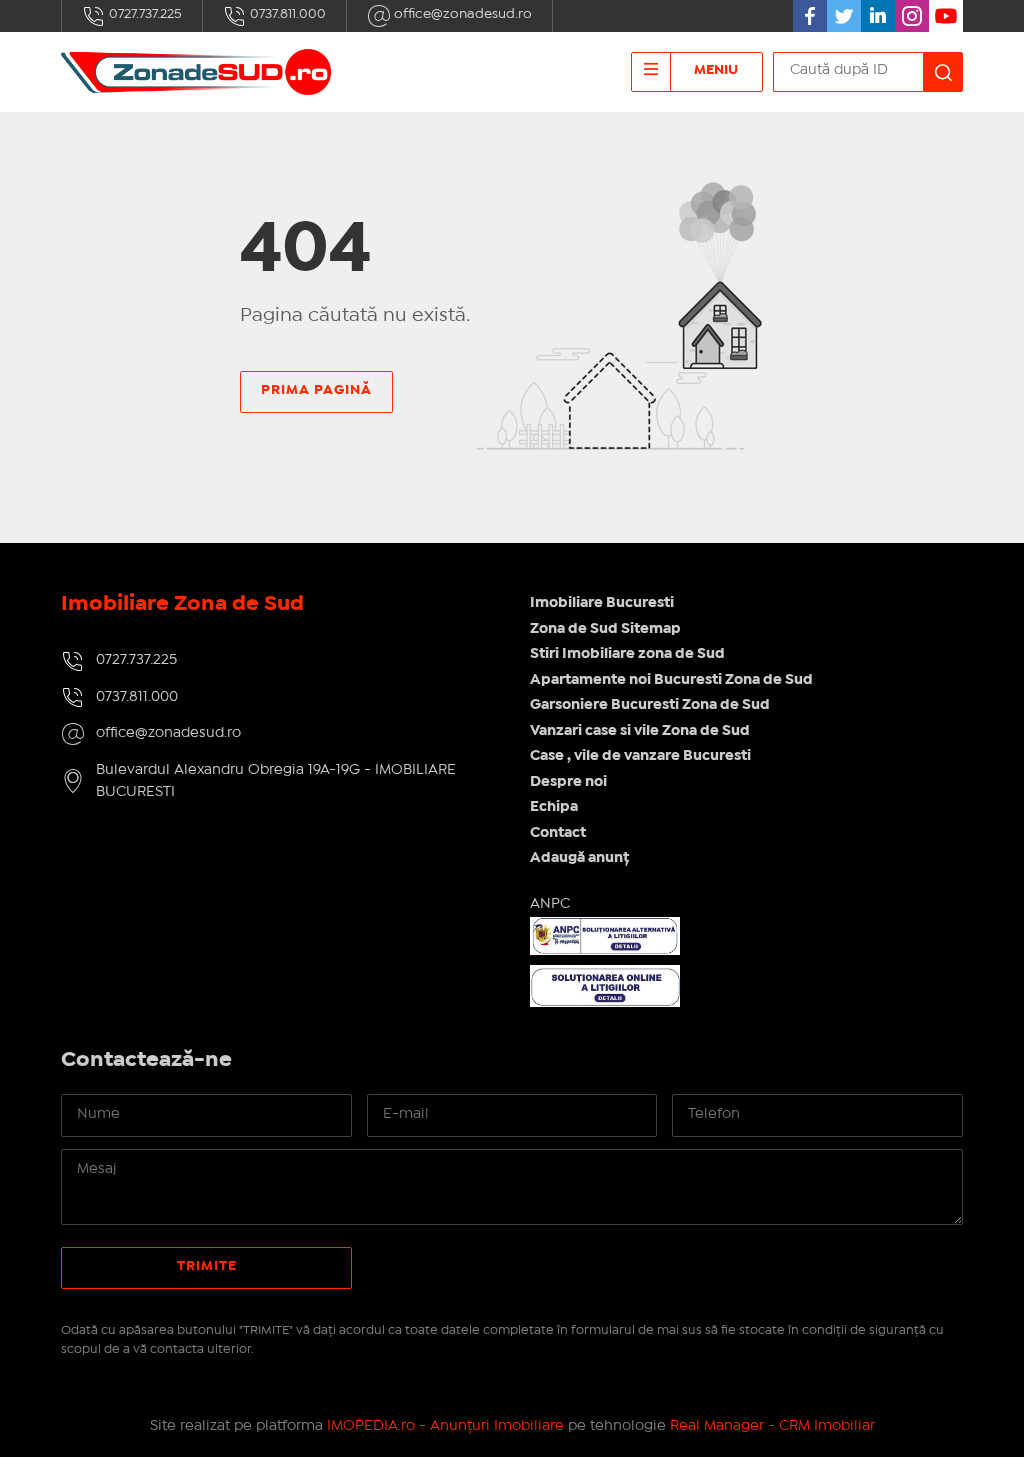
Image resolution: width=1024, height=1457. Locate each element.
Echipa (554, 807)
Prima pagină (316, 390)
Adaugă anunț (579, 858)
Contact (558, 833)
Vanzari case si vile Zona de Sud (640, 731)
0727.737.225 (144, 14)
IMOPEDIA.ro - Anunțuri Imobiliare (445, 1426)
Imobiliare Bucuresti (602, 603)
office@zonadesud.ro (461, 14)
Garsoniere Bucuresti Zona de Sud (650, 705)
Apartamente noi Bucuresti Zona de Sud (671, 680)
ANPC (550, 904)
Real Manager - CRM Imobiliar (772, 1426)
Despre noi (568, 782)
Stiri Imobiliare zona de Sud (627, 654)
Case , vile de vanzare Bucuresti (640, 756)
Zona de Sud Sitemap (605, 629)
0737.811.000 (286, 14)
